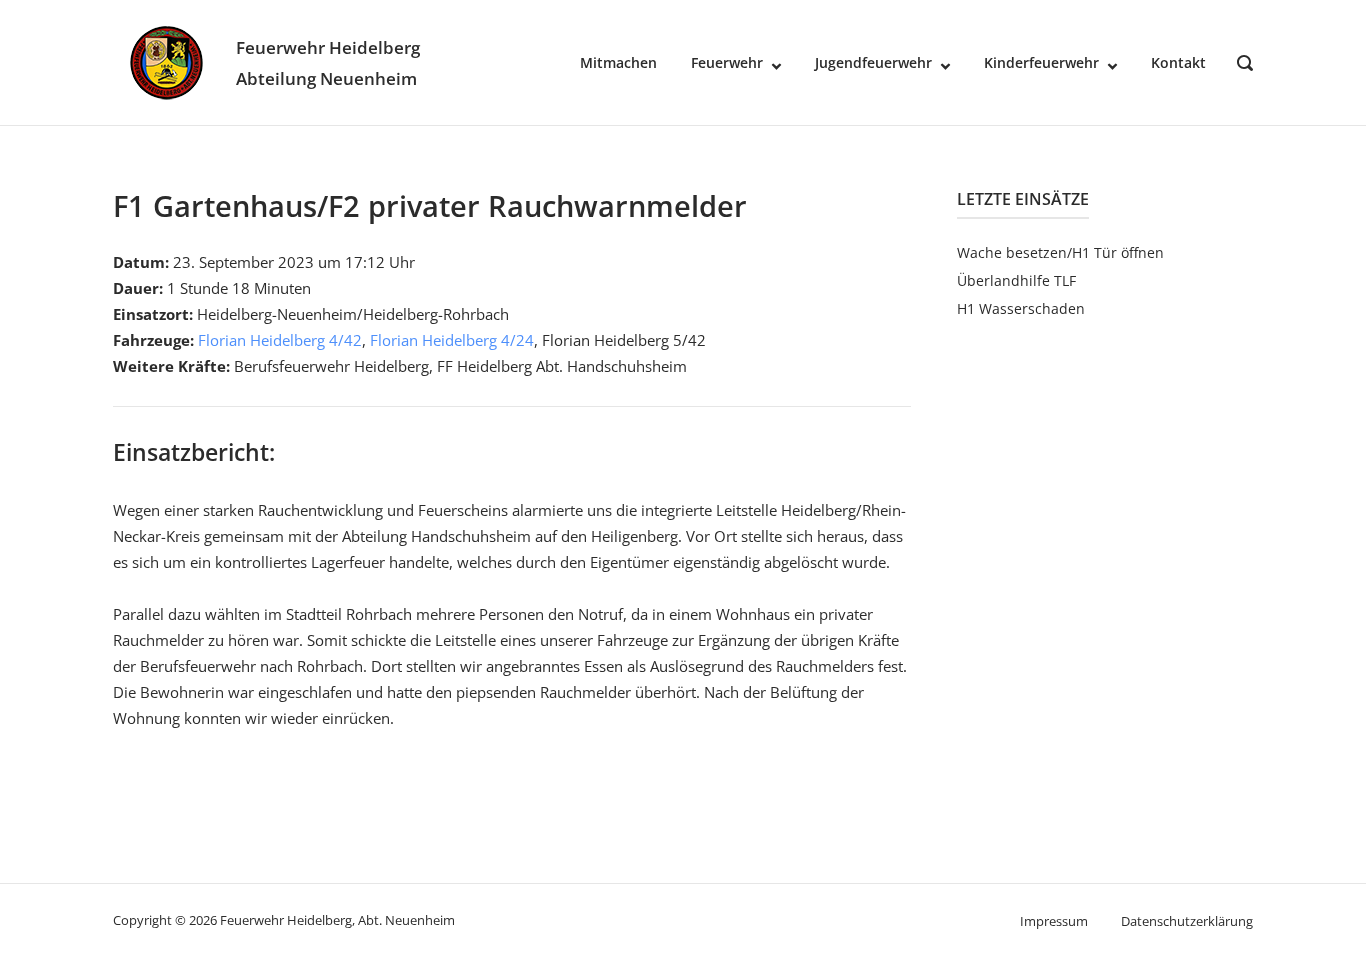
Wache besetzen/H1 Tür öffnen (1060, 252)
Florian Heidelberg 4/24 (452, 340)
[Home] (166, 61)
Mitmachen (618, 62)
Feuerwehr (727, 62)
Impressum (1054, 921)
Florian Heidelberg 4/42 (280, 340)
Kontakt (1178, 62)
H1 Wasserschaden (1021, 308)
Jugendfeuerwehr (873, 62)
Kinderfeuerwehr (1041, 62)
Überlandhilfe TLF (1016, 280)
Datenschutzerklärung (1187, 921)
